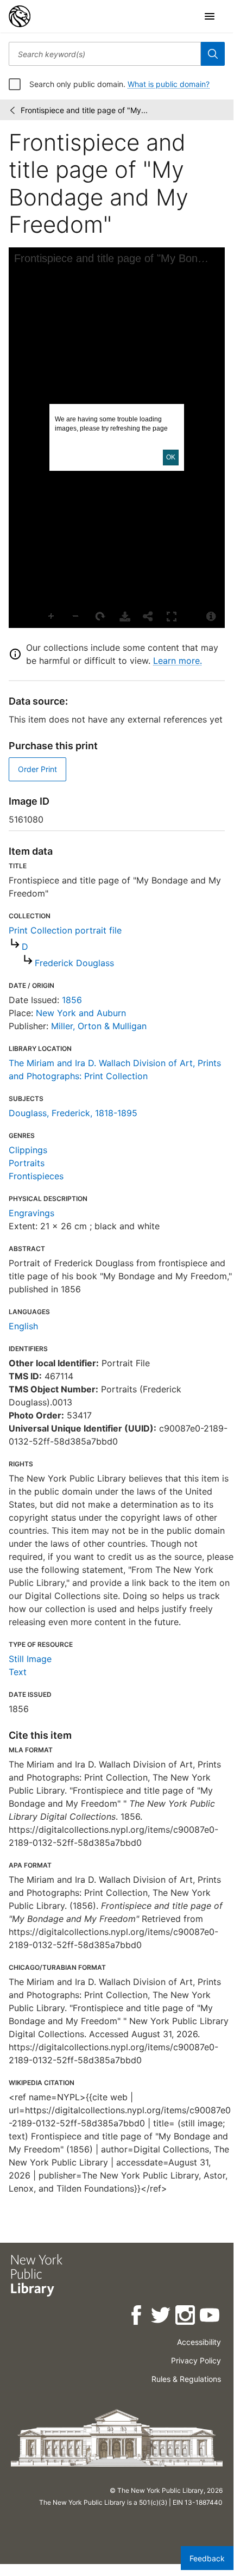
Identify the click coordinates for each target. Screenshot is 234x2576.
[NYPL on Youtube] (210, 2317)
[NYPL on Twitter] (162, 2317)
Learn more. (178, 661)
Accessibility (199, 2342)
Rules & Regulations (186, 2379)
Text (18, 1672)
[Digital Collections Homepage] (20, 16)
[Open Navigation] (210, 16)
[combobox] (105, 54)
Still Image (30, 1659)
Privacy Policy (196, 2360)
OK (171, 457)
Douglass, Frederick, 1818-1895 (73, 1113)
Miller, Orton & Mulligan (99, 1026)
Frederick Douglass (74, 963)
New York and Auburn (81, 1013)
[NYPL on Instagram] (186, 2317)
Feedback (207, 2558)
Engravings (31, 1213)
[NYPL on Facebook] (137, 2317)
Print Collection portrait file (65, 930)
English (23, 1326)
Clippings (28, 1150)
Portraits (27, 1163)
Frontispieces (36, 1176)
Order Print (37, 769)
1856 (72, 1000)
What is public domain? (169, 84)
